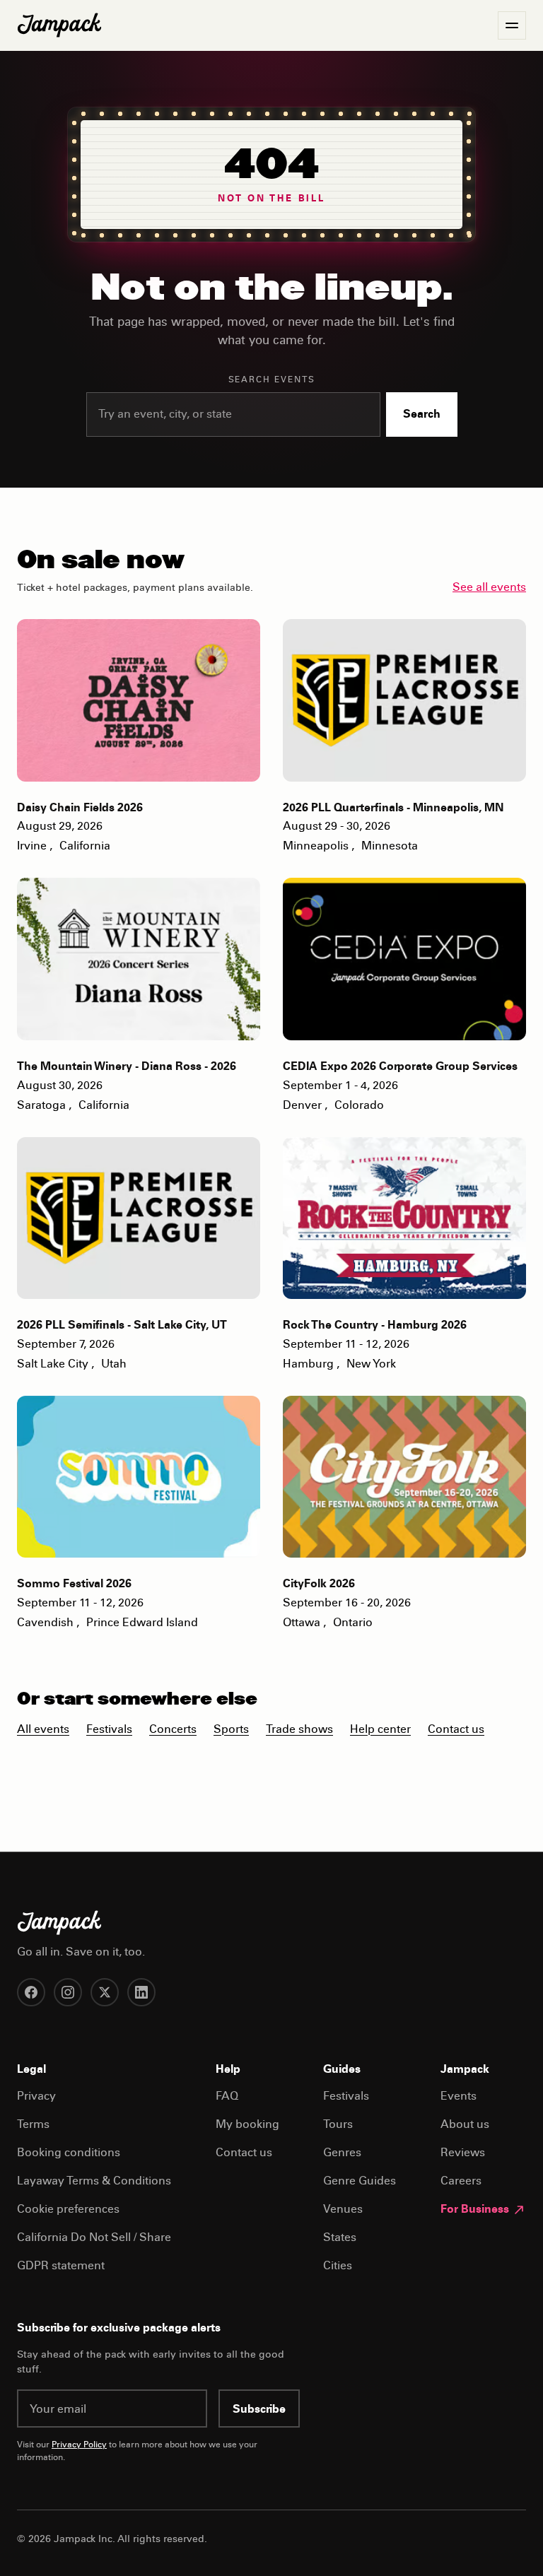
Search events (272, 380)
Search (422, 415)
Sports (231, 1730)
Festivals (109, 1730)
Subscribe (259, 2410)
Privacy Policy (79, 2445)
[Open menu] (512, 25)
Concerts (173, 1730)
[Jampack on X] (105, 1992)
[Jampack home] (59, 25)
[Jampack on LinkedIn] (141, 1992)
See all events (489, 588)
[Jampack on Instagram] (68, 1992)
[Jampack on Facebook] (31, 1992)
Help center (380, 1730)
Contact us (456, 1730)
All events (43, 1730)
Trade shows (299, 1730)
